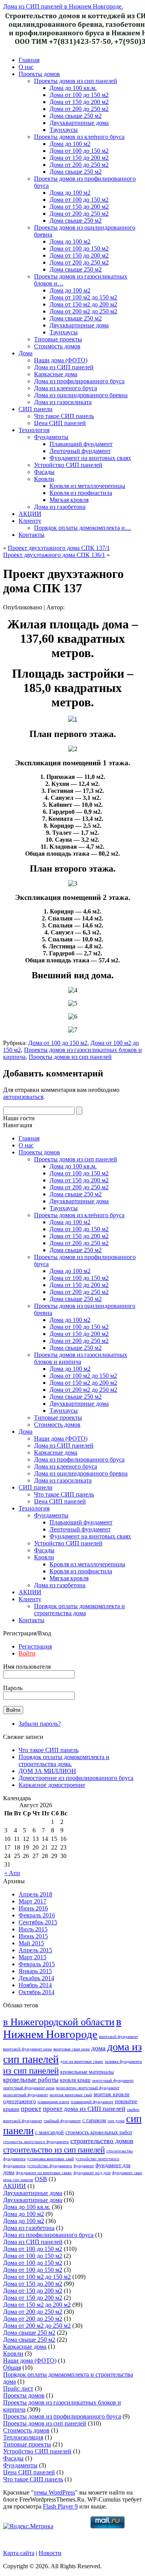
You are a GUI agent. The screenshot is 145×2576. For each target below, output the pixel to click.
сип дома (116, 2121)
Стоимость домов (57, 346)
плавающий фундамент (92, 2102)
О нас (26, 67)
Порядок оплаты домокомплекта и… (83, 528)
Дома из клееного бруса (66, 388)
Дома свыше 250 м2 (76, 116)
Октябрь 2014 (37, 1992)
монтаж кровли (112, 2094)
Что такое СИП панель (64, 416)
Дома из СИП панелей (64, 367)
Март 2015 (32, 1957)
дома (98, 2048)
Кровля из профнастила (81, 493)
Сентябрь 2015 (38, 1922)
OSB (41, 2179)
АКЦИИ (30, 514)
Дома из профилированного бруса (79, 381)
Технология (34, 430)
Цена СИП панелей (60, 423)
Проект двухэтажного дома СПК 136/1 (54, 555)
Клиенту (30, 521)
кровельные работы (31, 2080)
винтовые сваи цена (72, 2049)
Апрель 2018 (35, 1894)
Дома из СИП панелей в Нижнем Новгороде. (63, 6)
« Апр (12, 1873)
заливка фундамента (123, 2061)
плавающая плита (53, 2102)
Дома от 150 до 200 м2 (79, 102)
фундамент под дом (92, 2173)
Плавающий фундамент (81, 444)
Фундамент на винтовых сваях (90, 458)
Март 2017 (32, 1901)
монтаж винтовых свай (71, 2095)
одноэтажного (20, 2101)
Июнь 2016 (33, 1908)
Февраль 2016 (37, 1915)
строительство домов (102, 2141)
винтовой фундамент (119, 2037)
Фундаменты (51, 437)
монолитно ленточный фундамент (88, 2088)
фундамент (84, 2166)
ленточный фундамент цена (29, 2088)
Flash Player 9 (60, 2506)
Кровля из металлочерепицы (87, 486)
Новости (50, 2553)
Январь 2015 (35, 1971)
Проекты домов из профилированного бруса (62, 2416)
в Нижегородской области (59, 2022)
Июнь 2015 (33, 1936)
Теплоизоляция (23, 2437)
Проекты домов (39, 74)
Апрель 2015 (35, 1950)
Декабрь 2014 (36, 1978)
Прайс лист (18, 2388)
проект (31, 2109)
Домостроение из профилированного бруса (76, 1778)
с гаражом (94, 2120)
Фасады (44, 472)
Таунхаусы (64, 130)
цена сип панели (18, 2180)
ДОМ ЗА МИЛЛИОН (47, 1771)
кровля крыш (75, 2080)
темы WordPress (54, 2492)
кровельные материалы (87, 2072)
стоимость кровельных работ (99, 2132)
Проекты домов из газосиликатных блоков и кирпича (81, 1358)
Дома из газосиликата (63, 402)
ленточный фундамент (113, 2080)
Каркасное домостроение (52, 1785)
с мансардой (49, 2132)
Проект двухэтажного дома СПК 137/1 (59, 548)
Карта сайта (19, 2553)
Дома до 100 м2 (70, 144)
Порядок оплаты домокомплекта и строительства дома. (64, 1760)
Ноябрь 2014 (35, 1985)
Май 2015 (31, 1943)
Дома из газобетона (60, 507)
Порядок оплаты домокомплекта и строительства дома (79, 1610)
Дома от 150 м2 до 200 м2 (83, 304)
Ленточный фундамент (80, 451)
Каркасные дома (56, 374)
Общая (12, 2368)
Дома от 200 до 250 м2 (79, 109)
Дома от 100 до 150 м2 (79, 95)
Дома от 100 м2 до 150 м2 (83, 297)
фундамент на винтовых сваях (44, 2173)
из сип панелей (31, 2071)
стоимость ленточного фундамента (36, 2142)
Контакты (32, 535)
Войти (27, 1653)
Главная (29, 60)
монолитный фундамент (26, 2095)
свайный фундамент (62, 2121)
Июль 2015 (33, 1929)
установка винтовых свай (50, 2159)
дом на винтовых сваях (82, 2061)
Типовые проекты (58, 339)
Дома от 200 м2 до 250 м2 (83, 311)
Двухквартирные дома (79, 123)
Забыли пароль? (40, 1724)
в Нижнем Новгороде (62, 2028)
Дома (26, 353)
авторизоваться (23, 1097)
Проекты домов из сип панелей (76, 81)
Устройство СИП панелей (68, 465)
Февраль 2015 (37, 1964)
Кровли (44, 479)
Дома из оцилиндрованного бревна (81, 395)
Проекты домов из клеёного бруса (79, 137)
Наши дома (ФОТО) (61, 360)
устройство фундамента (49, 2166)
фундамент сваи (127, 2173)
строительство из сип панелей (54, 2150)
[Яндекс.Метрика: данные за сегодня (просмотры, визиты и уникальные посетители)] (28, 2526)
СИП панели (36, 409)
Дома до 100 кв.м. (73, 88)
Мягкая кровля (69, 500)
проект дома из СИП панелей (84, 2109)
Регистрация (35, 1646)
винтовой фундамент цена (27, 2049)
